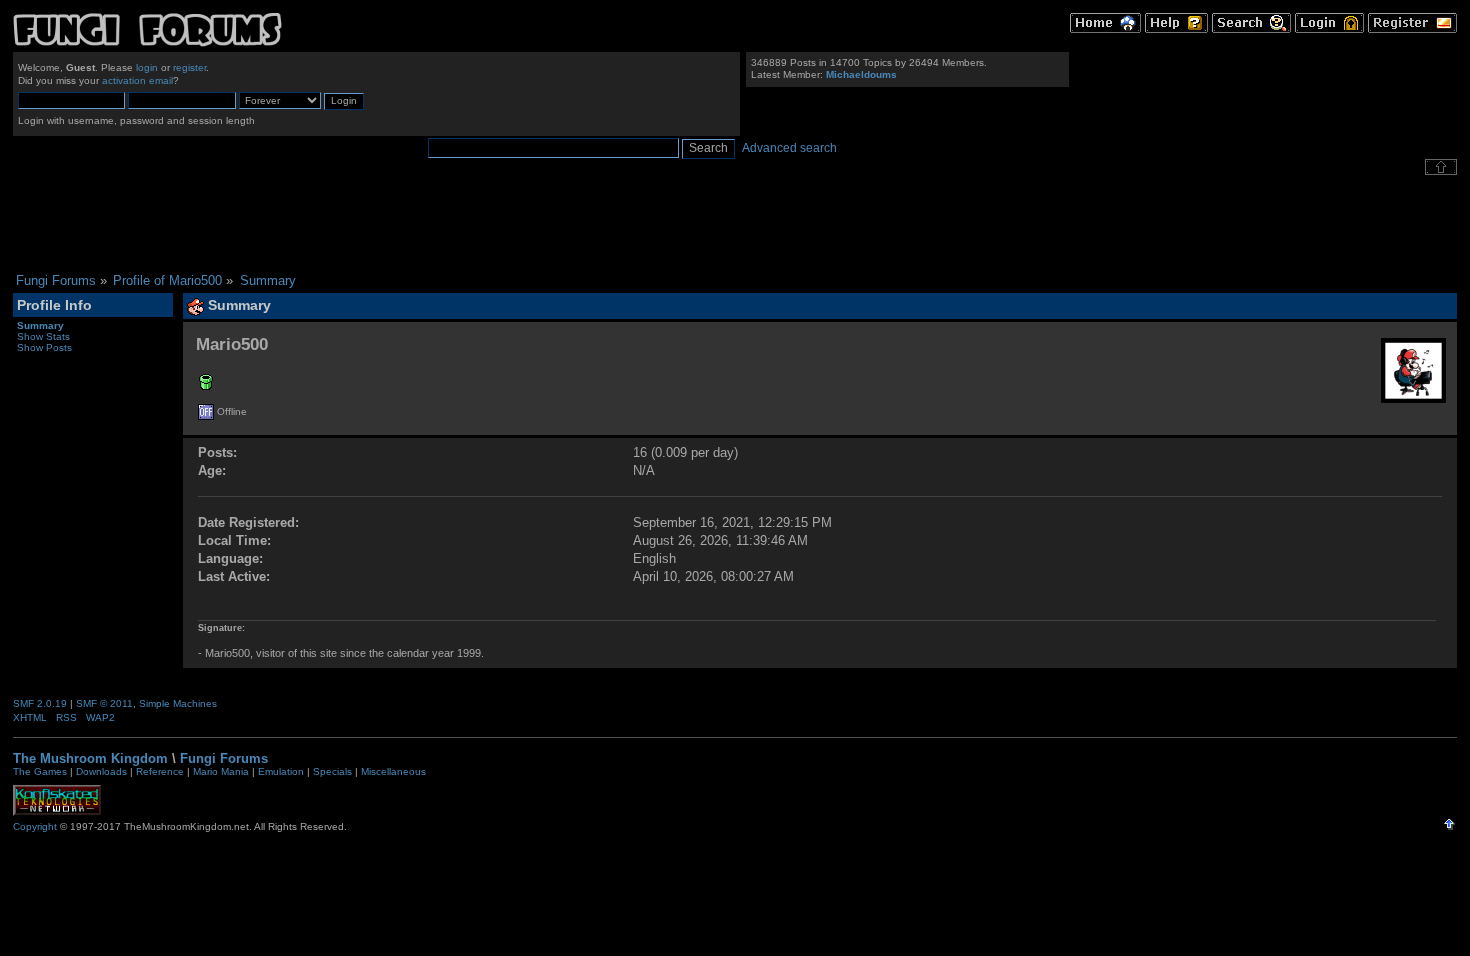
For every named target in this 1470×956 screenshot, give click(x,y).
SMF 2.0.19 (40, 703)
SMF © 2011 (104, 703)
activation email (137, 80)
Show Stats (43, 336)
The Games (40, 771)
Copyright (35, 826)
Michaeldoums (861, 74)
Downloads (101, 771)
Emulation (281, 771)
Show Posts (44, 347)
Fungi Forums (224, 758)
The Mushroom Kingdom (90, 758)
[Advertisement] (735, 224)
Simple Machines (178, 703)
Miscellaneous (393, 771)
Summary (40, 325)
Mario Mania (221, 771)
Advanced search (789, 148)
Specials (332, 771)
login (147, 67)
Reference (160, 771)
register (189, 67)
